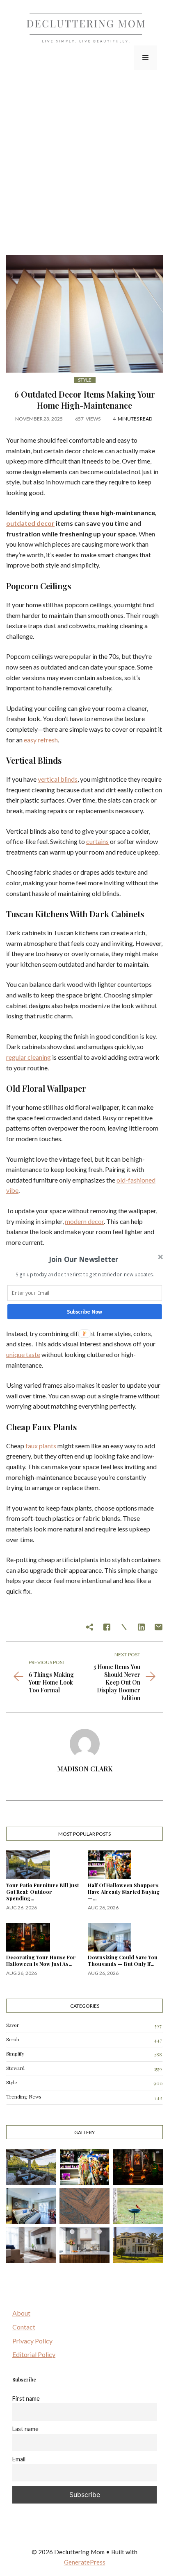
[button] (84, 1259)
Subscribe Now (85, 1312)
